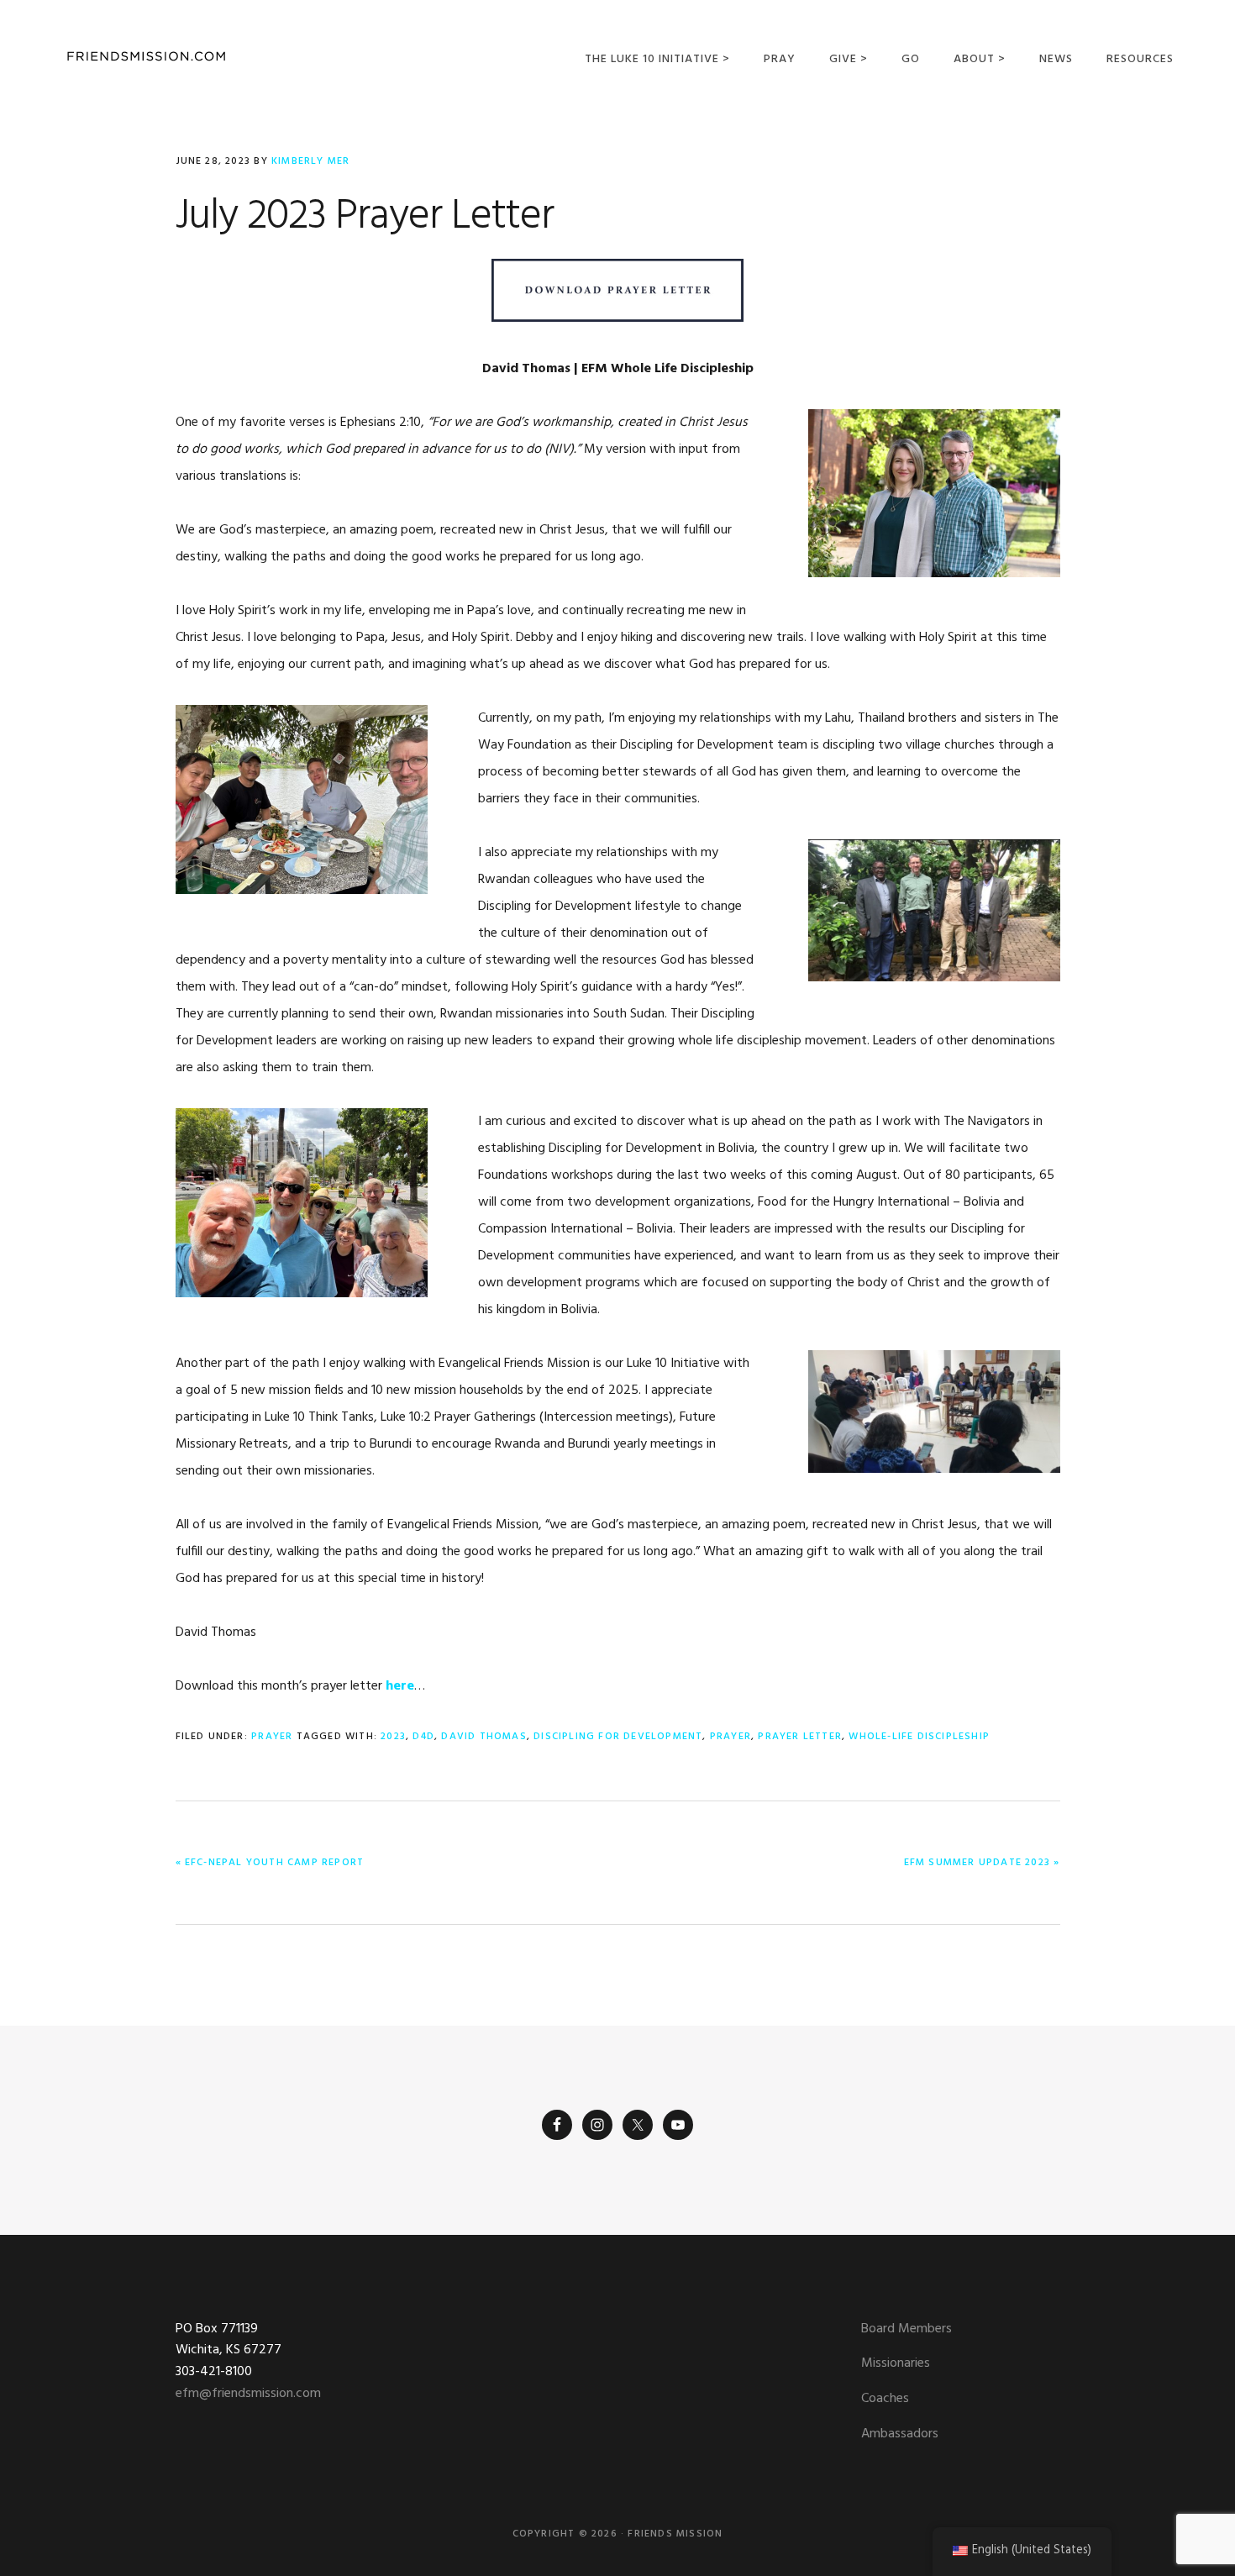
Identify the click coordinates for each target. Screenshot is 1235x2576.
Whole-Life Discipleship (919, 1737)
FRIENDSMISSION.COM (146, 57)
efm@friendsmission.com (248, 2394)
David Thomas (483, 1737)
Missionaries (896, 2363)
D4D (423, 1737)
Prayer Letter (800, 1737)
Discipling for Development (618, 1737)
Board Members (907, 2329)
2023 (393, 1737)
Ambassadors (900, 2434)
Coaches (885, 2399)
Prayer (272, 1737)
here (400, 1686)
